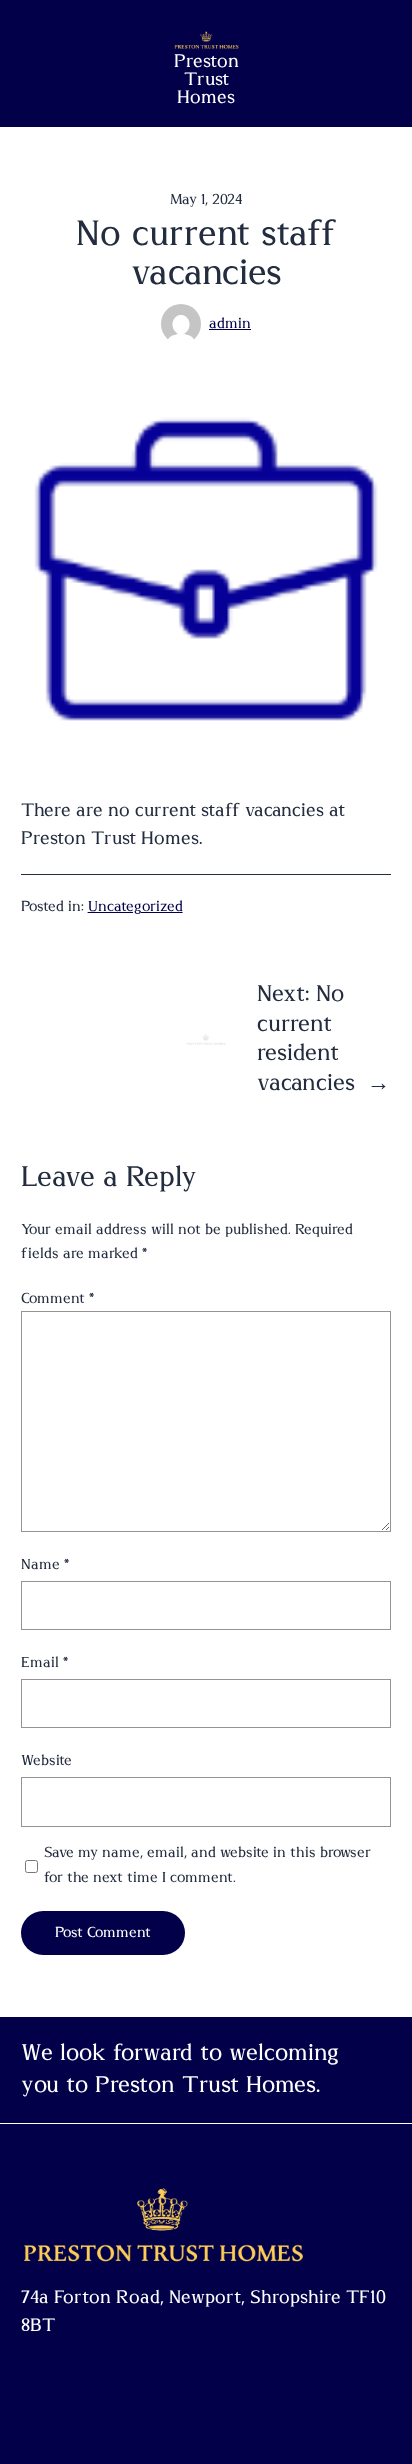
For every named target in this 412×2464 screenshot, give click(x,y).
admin (230, 323)
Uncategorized (135, 906)
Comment (57, 1298)
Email (44, 1662)
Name (45, 1564)
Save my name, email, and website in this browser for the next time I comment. (207, 1864)
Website (46, 1760)
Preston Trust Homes (206, 80)
